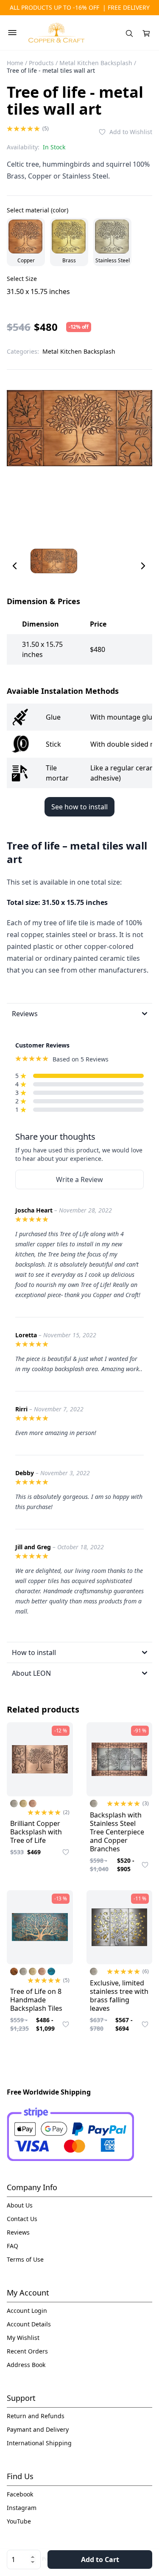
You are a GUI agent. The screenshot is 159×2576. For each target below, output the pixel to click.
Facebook (20, 2494)
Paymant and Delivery (38, 2429)
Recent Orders (27, 2351)
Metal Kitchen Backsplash (96, 63)
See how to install (79, 807)
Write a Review (79, 1179)
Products (41, 63)
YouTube (19, 2521)
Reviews (18, 2232)
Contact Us (22, 2219)
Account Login (27, 2311)
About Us (20, 2205)
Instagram (22, 2508)
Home (15, 63)
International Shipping (39, 2443)
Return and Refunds (36, 2416)
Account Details (29, 2324)
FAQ (13, 2246)
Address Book (26, 2365)
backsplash (30, 1264)
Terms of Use (25, 2259)
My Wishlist (23, 2338)
